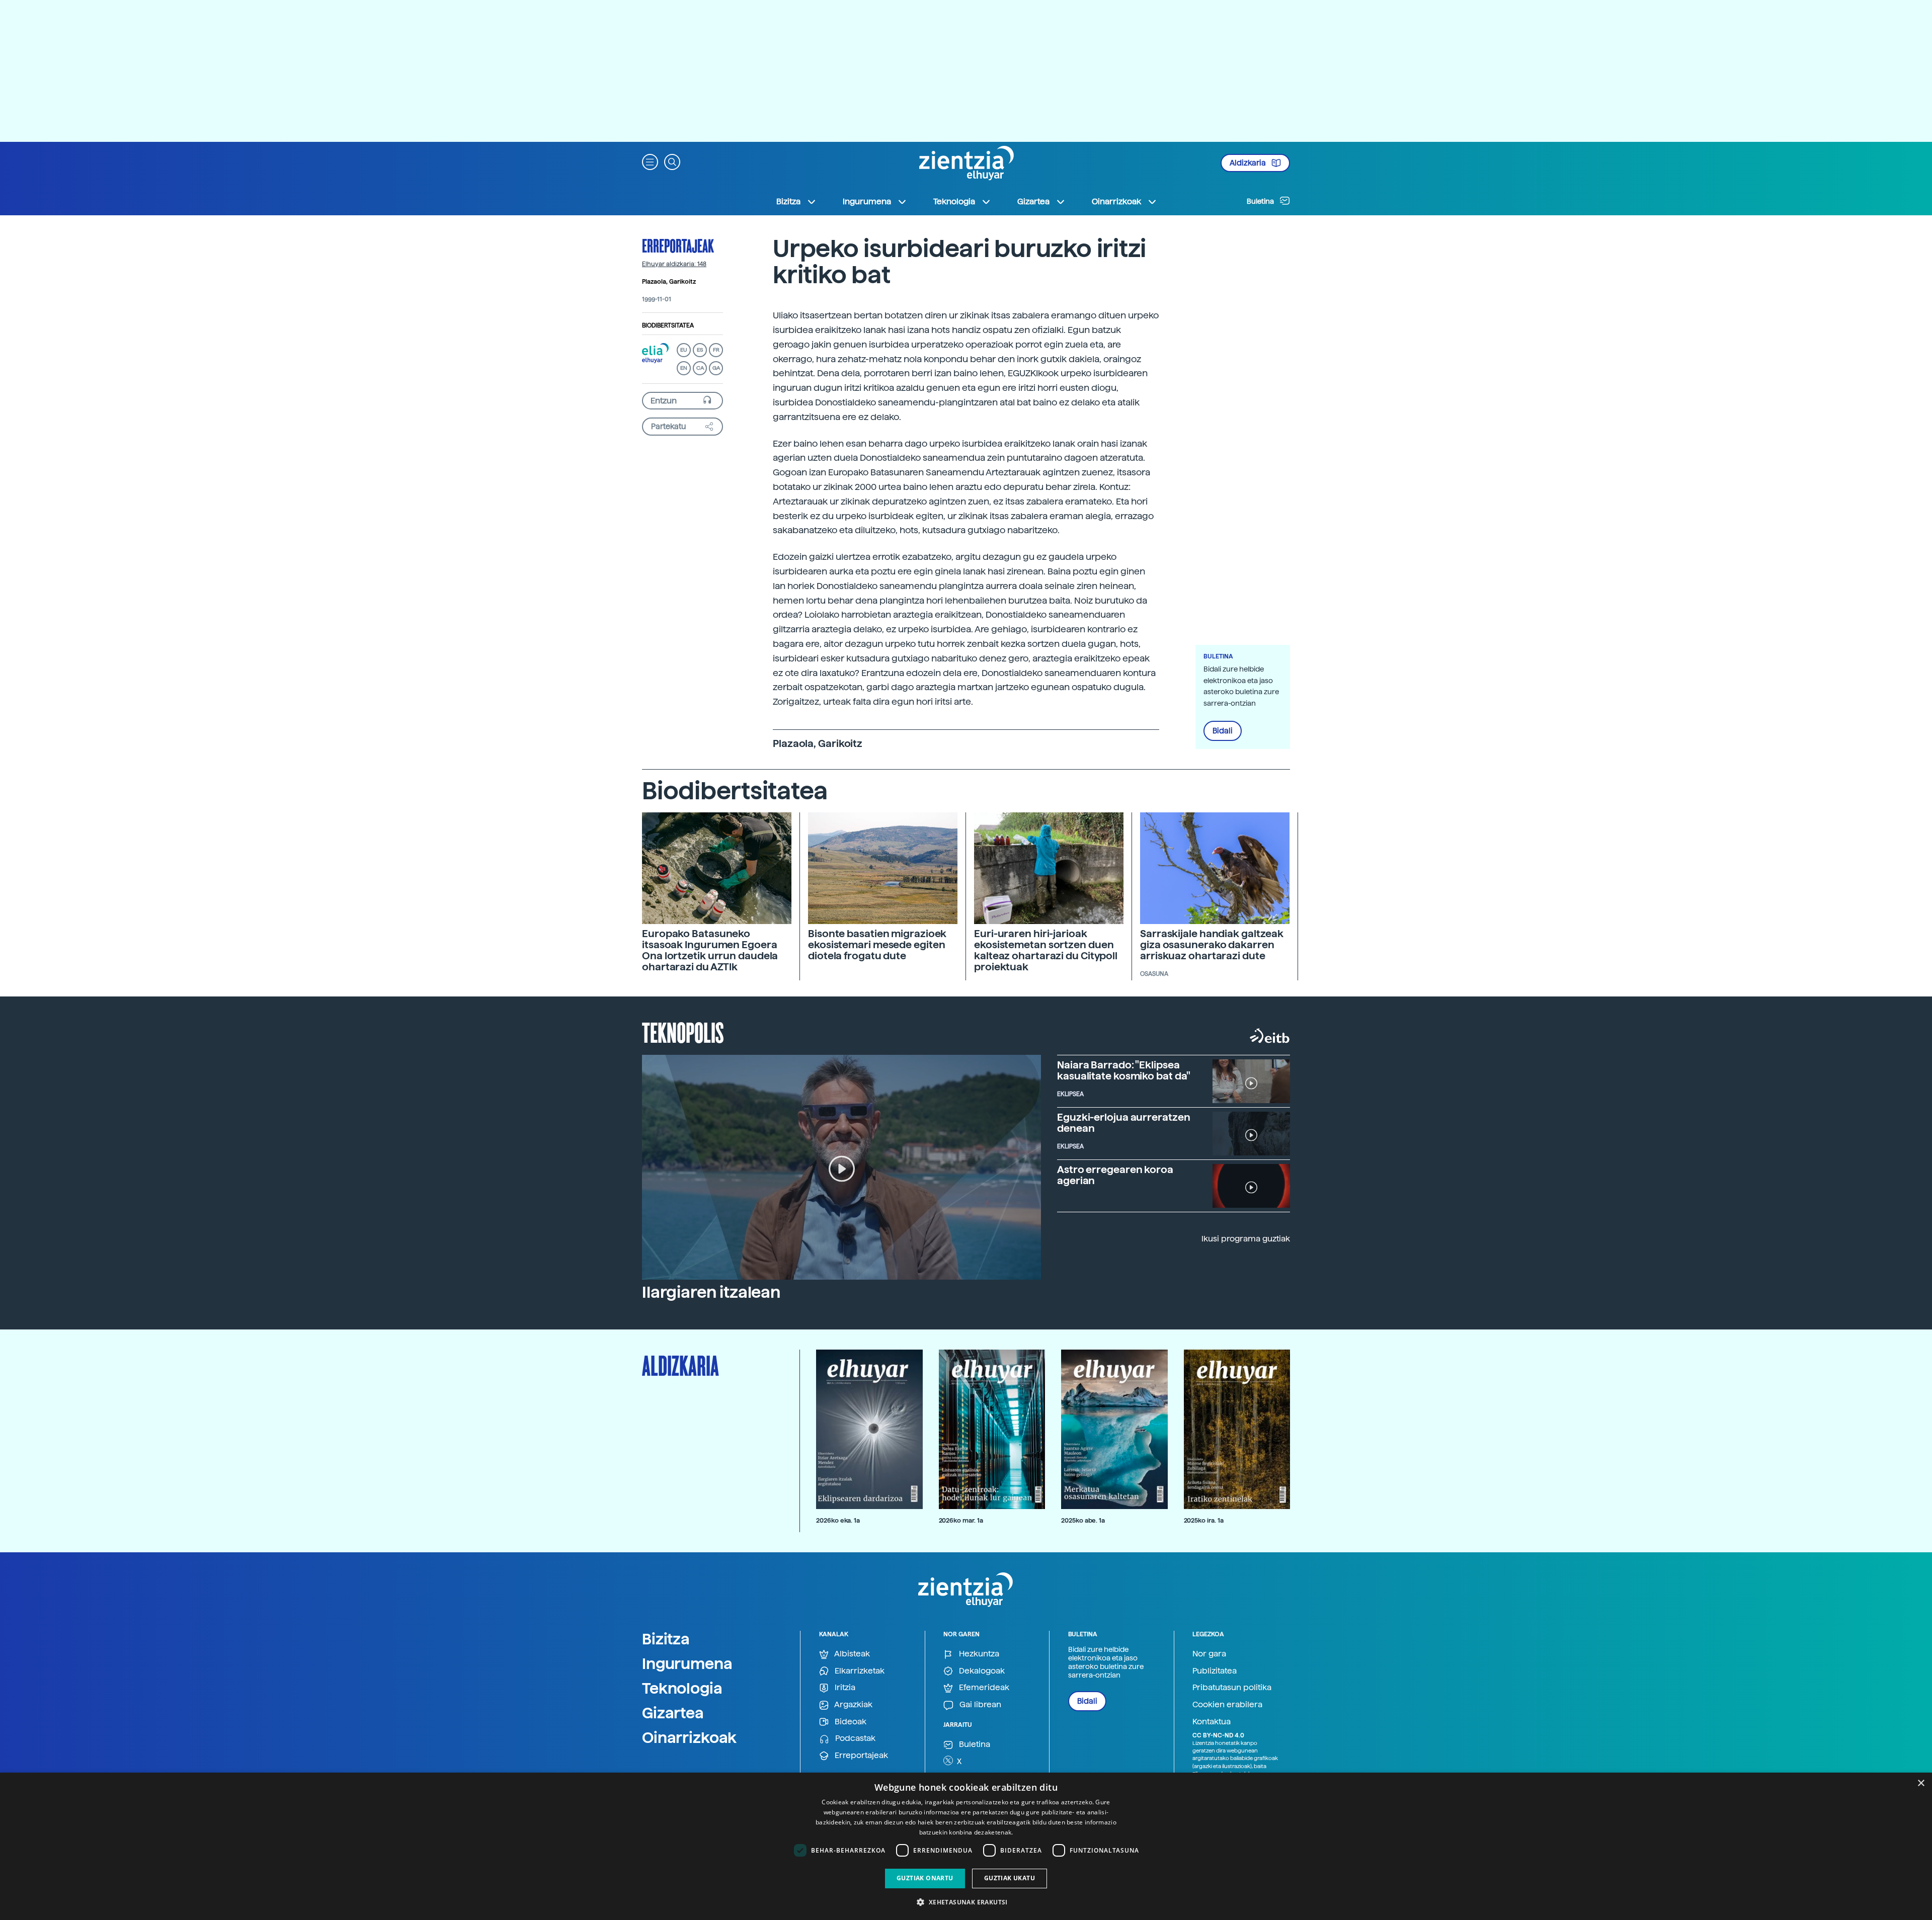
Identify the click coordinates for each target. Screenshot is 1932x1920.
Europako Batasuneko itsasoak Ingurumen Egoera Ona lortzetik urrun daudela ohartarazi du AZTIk (710, 950)
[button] (650, 161)
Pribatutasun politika (1232, 1687)
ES (700, 350)
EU (684, 350)
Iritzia (844, 1687)
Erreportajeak (678, 245)
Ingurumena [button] (867, 201)
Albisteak (851, 1654)
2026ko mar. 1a (961, 1520)
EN (684, 368)
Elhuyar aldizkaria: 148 (674, 264)
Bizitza (666, 1639)
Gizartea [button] (1033, 201)
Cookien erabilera (1227, 1704)
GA (716, 368)
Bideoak (850, 1722)
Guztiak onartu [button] (925, 1878)
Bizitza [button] (788, 201)
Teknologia (682, 1688)
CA (700, 368)
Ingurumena (687, 1663)
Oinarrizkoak (689, 1737)
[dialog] (966, 1846)
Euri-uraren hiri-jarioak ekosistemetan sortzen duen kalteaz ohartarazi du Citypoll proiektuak (1046, 950)
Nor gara (1209, 1654)
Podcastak (854, 1738)
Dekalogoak (981, 1671)
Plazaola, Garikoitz (669, 282)
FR (716, 350)
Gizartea (673, 1713)
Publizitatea (1215, 1671)
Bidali (1223, 731)
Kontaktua (1212, 1722)
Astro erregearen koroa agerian (1115, 1175)
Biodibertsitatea (668, 325)
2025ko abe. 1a (1083, 1520)
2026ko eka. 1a (838, 1520)
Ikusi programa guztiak (1246, 1239)
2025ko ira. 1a (1204, 1520)
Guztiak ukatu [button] (1010, 1878)
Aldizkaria (1249, 163)
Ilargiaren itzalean (711, 1292)
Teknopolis (683, 1032)
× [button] (1921, 1783)
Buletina (1261, 201)
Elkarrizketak (859, 1671)
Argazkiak (853, 1704)
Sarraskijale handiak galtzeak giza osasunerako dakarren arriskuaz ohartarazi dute (1212, 945)
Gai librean (979, 1704)
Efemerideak (983, 1687)
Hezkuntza (978, 1654)
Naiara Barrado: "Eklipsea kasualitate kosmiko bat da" (1124, 1070)
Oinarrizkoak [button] (1116, 201)
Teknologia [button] (954, 201)
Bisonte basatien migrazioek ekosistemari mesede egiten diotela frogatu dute (877, 945)
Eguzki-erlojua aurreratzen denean (1123, 1123)
